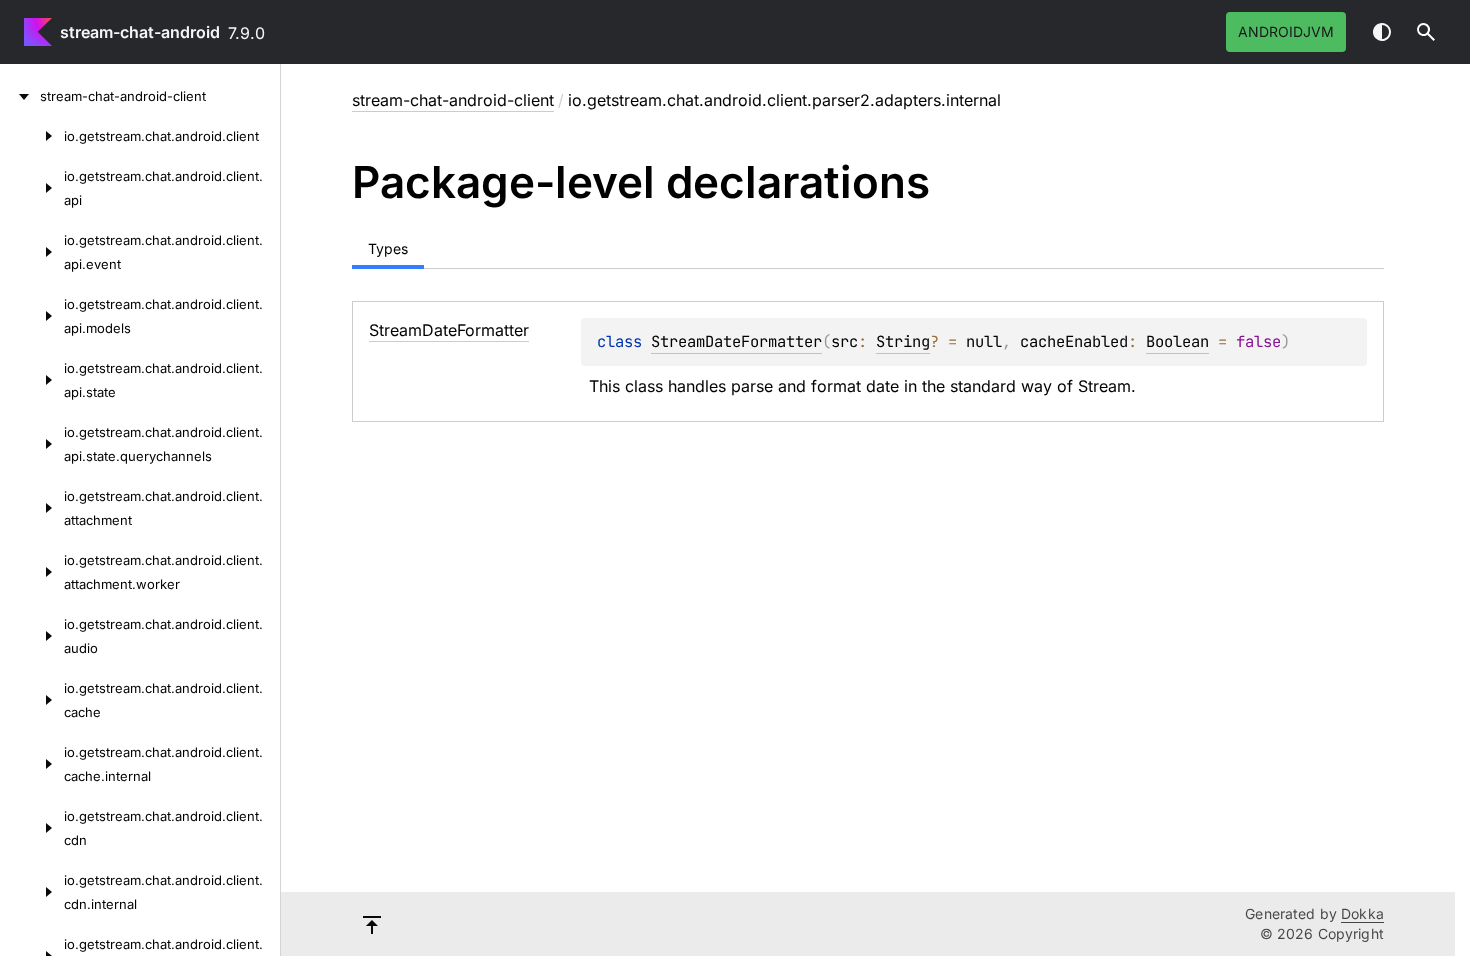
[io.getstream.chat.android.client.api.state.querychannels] (32, 444)
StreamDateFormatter (736, 341)
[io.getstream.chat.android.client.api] (32, 188)
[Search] (1426, 32)
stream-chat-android (140, 32)
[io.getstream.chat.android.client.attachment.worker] (32, 572)
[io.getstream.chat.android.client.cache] (32, 700)
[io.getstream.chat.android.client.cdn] (32, 828)
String (903, 341)
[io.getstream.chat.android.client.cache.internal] (32, 764)
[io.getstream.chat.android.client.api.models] (32, 316)
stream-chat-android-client (453, 100)
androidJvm (1286, 31)
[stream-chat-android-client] (20, 96)
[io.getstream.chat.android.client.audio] (32, 636)
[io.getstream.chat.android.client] (32, 136)
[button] (1426, 32)
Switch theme (1382, 32)
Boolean (1177, 341)
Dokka (1362, 913)
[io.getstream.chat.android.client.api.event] (32, 252)
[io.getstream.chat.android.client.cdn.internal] (32, 892)
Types (388, 248)
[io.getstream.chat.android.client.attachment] (32, 508)
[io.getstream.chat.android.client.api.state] (32, 380)
